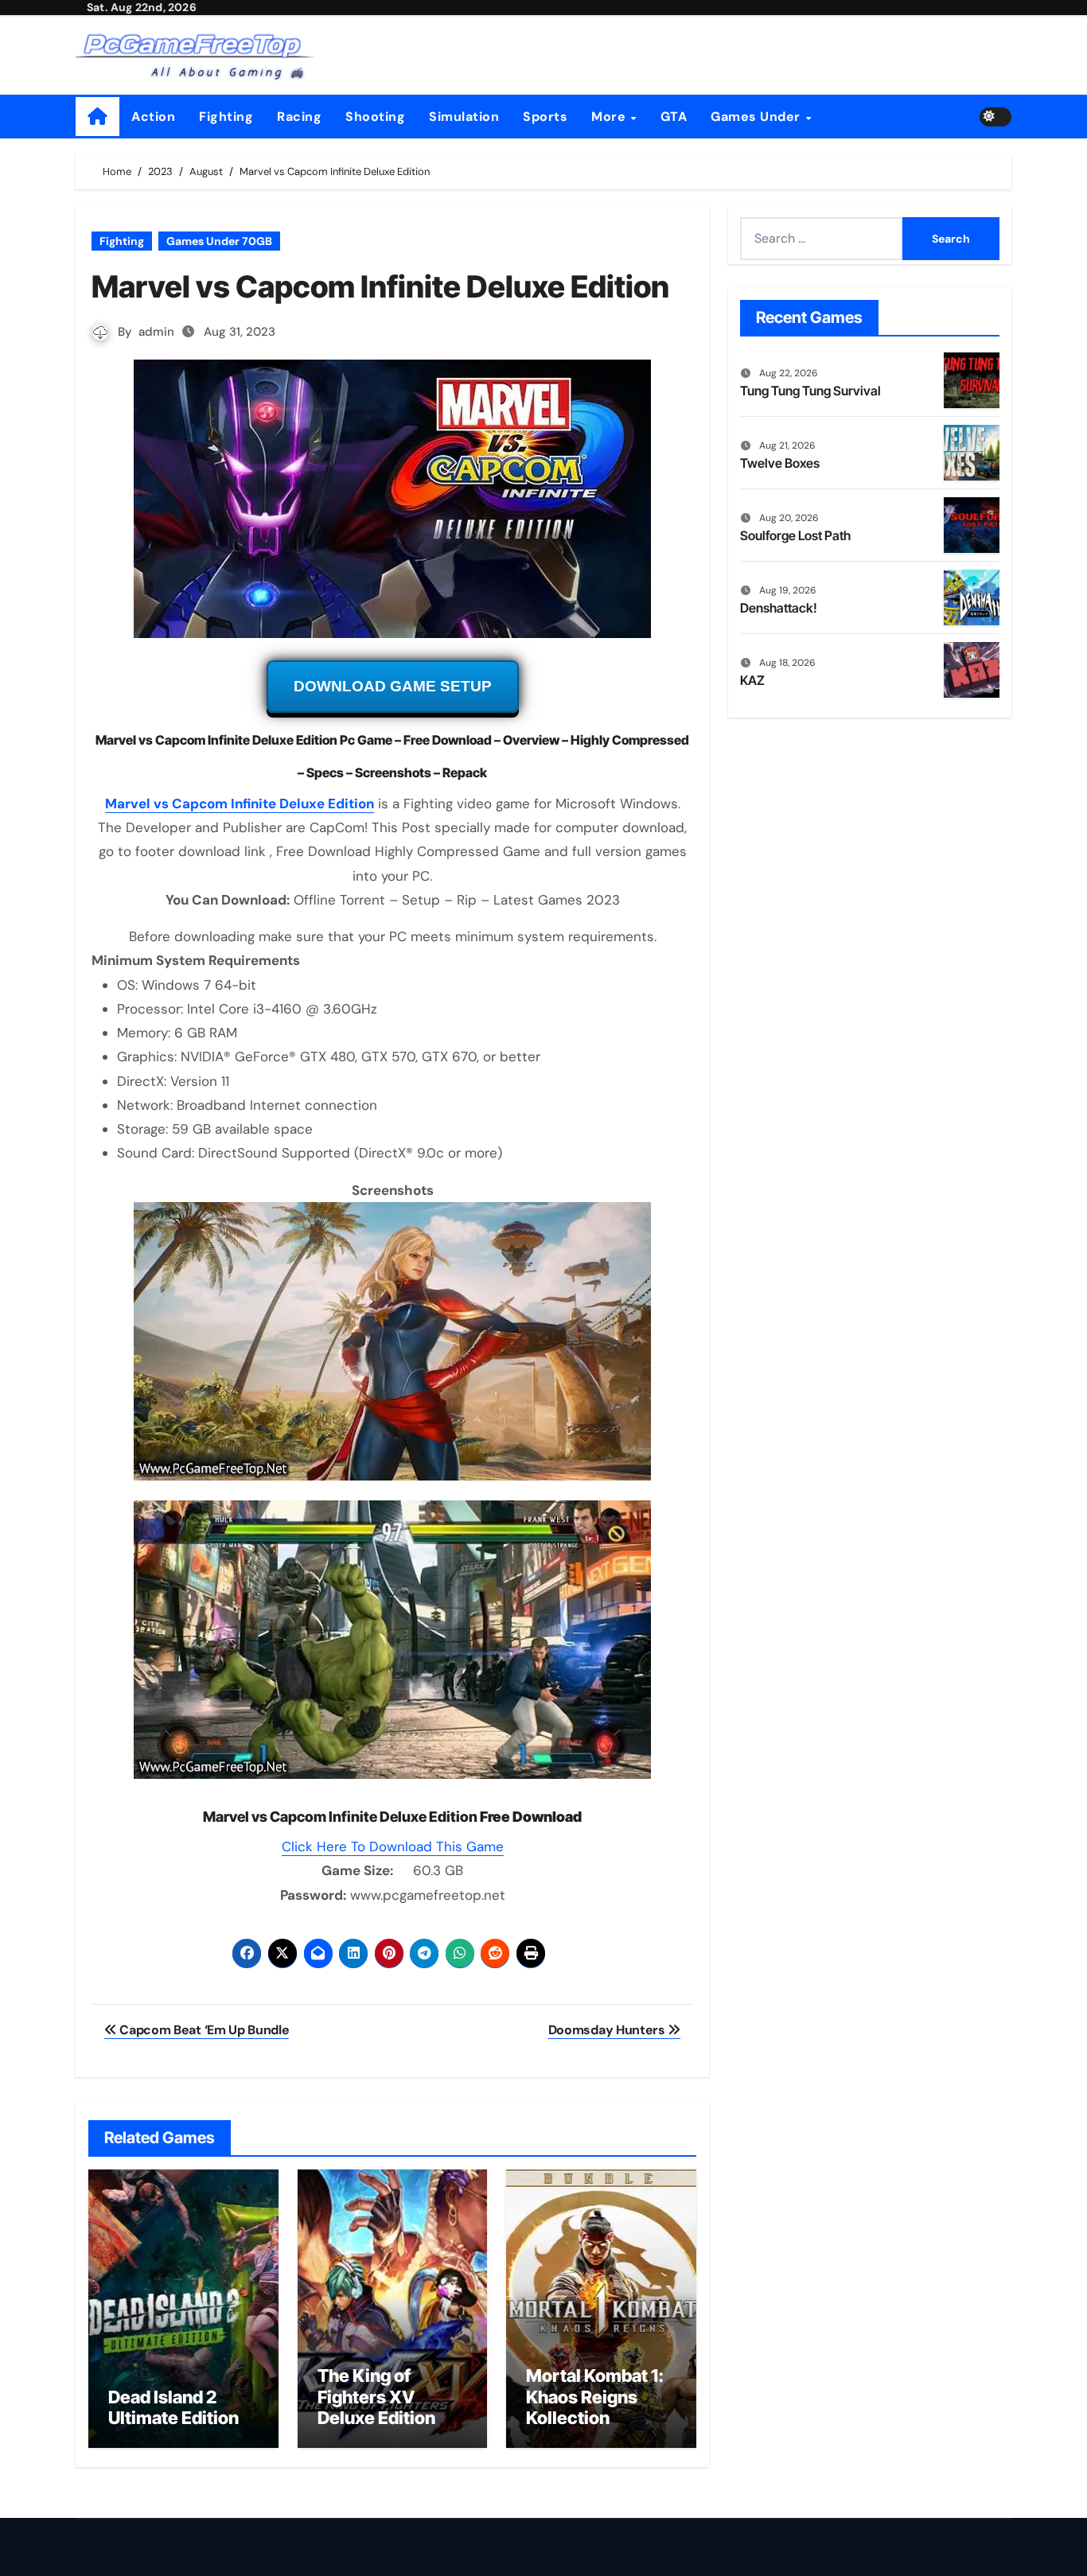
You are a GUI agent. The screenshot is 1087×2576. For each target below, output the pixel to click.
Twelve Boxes (780, 463)
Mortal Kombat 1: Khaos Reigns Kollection (595, 2397)
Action (153, 117)
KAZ (752, 680)
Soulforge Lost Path (795, 535)
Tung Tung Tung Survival (810, 391)
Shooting (375, 117)
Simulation (464, 117)
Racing (299, 117)
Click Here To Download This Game (393, 1846)
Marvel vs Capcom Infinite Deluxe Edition (240, 804)
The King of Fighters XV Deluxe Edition (376, 2397)
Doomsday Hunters (608, 2030)
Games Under (757, 117)
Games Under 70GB (219, 241)
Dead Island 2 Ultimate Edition (173, 2407)
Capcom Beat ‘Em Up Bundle (203, 2030)
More (610, 117)
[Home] (97, 117)
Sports (545, 117)
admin (156, 332)
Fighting (226, 117)
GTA (674, 117)
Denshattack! (779, 608)
